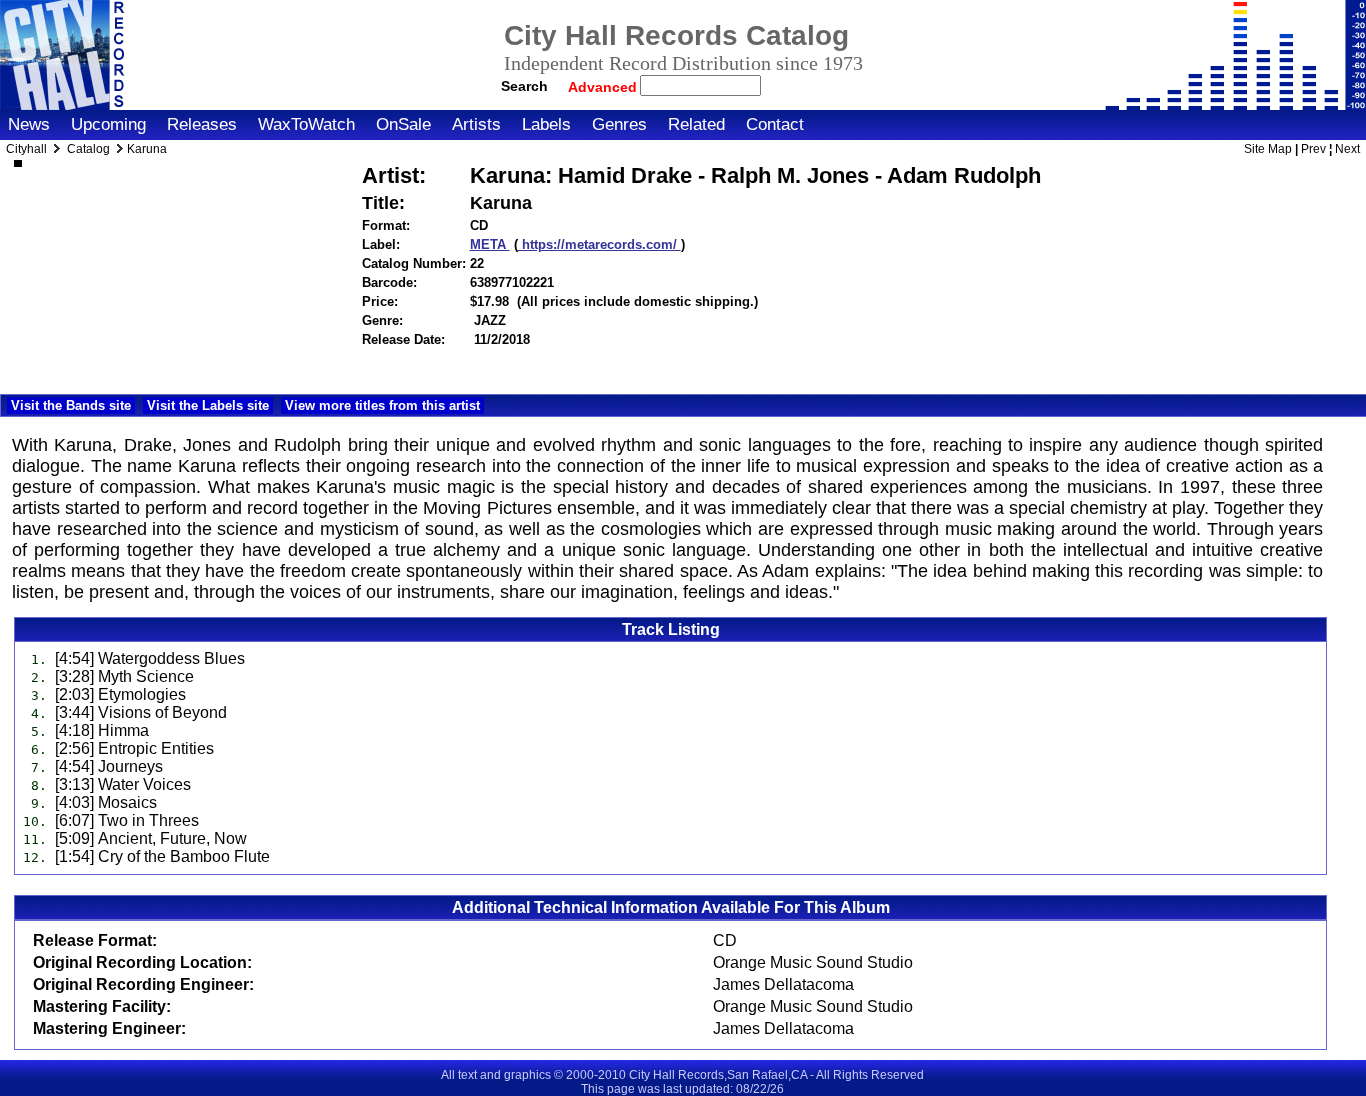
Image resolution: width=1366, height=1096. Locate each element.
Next (1347, 149)
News (29, 124)
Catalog (88, 149)
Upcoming (108, 124)
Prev (1313, 149)
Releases (202, 124)
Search (524, 86)
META (490, 244)
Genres (619, 124)
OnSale (403, 124)
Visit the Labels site (208, 405)
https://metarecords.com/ (599, 244)
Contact (775, 124)
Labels (546, 124)
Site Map (1268, 149)
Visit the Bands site (71, 405)
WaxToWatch (306, 124)
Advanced (604, 87)
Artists (476, 124)
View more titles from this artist (382, 405)
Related (696, 124)
